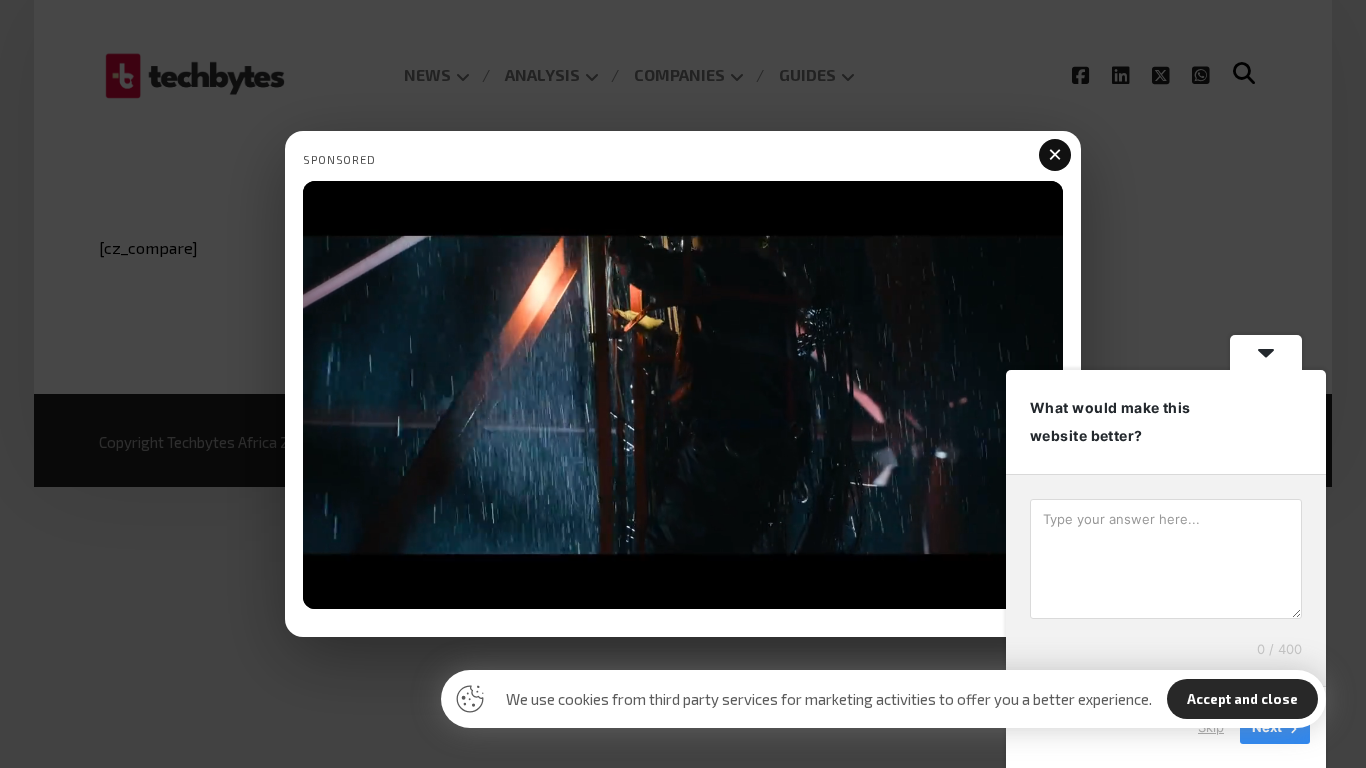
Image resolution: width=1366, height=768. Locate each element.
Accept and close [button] (1242, 699)
